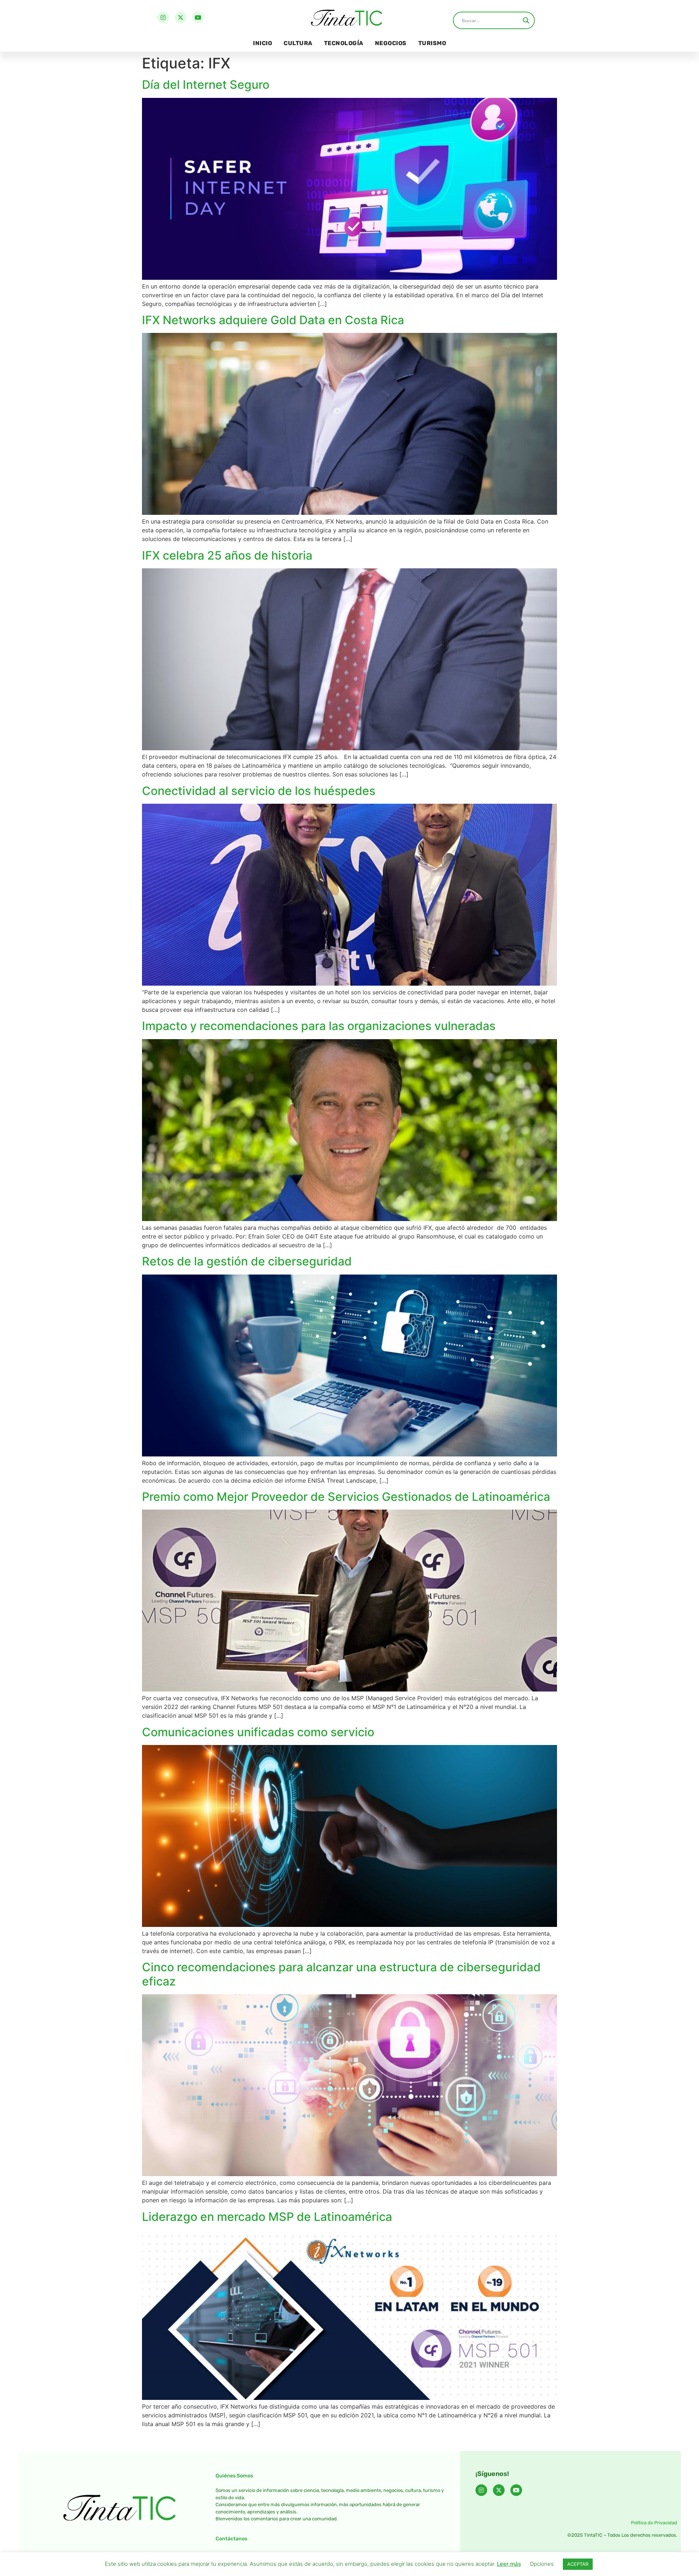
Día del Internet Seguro (206, 85)
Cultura (298, 43)
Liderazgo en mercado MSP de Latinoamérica (267, 2217)
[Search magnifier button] (526, 20)
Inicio (262, 43)
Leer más (509, 2564)
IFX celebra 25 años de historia (227, 555)
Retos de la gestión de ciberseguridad (247, 1261)
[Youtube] (198, 17)
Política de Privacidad (654, 2523)
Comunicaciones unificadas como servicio (258, 1732)
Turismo (432, 43)
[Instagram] (163, 17)
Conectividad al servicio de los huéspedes (259, 791)
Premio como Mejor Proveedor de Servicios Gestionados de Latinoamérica (346, 1497)
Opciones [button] (542, 2564)
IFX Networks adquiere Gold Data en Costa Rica (273, 320)
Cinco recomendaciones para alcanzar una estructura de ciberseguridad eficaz (341, 1974)
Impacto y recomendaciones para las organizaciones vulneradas (319, 1026)
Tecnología (344, 43)
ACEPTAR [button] (578, 2564)
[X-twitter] (181, 17)
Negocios (391, 43)
